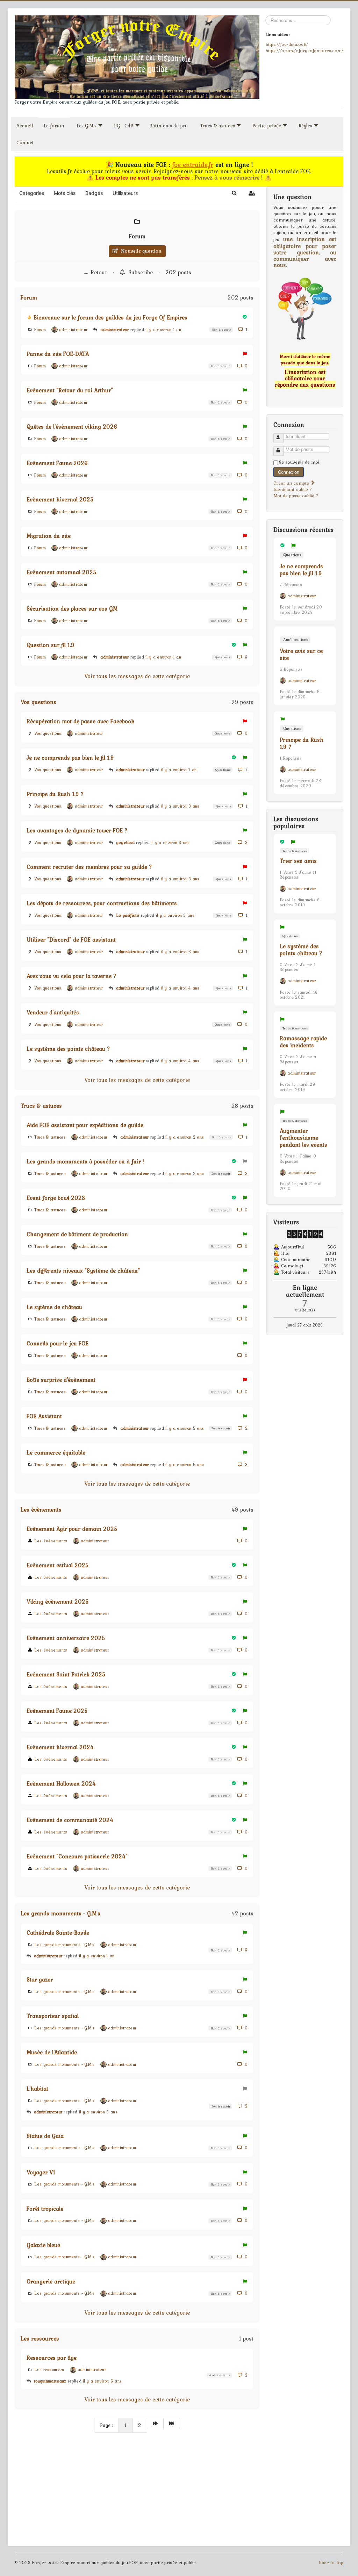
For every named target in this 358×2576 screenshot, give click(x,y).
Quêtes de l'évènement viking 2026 (72, 427)
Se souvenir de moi (299, 462)
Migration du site (49, 536)
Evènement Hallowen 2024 (61, 1783)
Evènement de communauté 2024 (70, 1820)
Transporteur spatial (53, 2016)
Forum (137, 236)
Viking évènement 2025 (58, 1602)
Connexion (289, 472)
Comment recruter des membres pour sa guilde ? (89, 867)
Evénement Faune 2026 (57, 463)
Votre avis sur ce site (301, 654)
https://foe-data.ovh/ (287, 44)
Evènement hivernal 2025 (60, 499)
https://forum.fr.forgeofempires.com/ (304, 50)
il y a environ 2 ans (185, 1137)
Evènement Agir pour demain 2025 (72, 1529)
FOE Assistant (44, 1416)
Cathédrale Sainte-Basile (58, 1933)
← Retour (95, 272)
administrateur (114, 330)
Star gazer (40, 1979)
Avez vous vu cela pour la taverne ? (71, 976)
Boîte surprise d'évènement (61, 1380)
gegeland (125, 843)
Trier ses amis (298, 861)
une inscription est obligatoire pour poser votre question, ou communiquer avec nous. (305, 252)
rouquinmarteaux (50, 2381)
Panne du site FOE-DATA (58, 354)
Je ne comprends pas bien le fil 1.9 (70, 758)
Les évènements (41, 1509)
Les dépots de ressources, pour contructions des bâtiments (102, 903)
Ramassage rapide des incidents (303, 1042)
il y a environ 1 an (163, 330)
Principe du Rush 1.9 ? (55, 794)
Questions (222, 657)
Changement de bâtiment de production (77, 1234)
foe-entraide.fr (193, 165)
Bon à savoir (221, 329)
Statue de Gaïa (45, 2136)
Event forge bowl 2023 (56, 1198)
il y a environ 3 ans (180, 806)
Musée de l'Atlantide (52, 2052)
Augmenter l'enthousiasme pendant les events (303, 1138)
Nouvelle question (140, 251)
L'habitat (37, 2089)
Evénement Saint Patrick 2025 (66, 1674)
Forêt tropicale (45, 2209)
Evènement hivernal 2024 (60, 1747)
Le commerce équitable (56, 1452)
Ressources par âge (52, 2358)
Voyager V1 (41, 2172)
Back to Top (331, 2563)
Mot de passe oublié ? (296, 496)
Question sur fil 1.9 (51, 645)
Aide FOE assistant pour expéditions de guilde (85, 1125)
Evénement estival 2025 (58, 1565)
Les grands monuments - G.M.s (60, 1913)
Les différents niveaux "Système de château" (83, 1271)
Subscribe (139, 272)
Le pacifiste (128, 915)
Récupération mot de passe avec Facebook (80, 721)
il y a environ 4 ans (180, 988)
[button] (234, 193)
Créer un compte (292, 483)
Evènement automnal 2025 (62, 572)
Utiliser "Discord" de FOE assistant (71, 939)
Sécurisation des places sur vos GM (72, 608)
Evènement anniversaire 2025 (66, 1638)
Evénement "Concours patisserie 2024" (77, 1856)
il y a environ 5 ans (185, 1428)
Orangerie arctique (51, 2281)
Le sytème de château (54, 1307)
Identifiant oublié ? (293, 489)
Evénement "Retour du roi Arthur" (70, 390)
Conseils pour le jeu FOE (58, 1343)
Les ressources (40, 2338)
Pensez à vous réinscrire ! (229, 177)
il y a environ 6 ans (102, 2381)
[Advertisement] (137, 2490)
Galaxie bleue (43, 2245)
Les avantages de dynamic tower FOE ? (77, 830)
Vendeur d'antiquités (53, 1012)
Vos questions (38, 702)
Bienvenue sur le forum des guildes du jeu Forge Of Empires (110, 317)
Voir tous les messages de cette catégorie (137, 676)
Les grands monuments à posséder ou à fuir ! (85, 1161)
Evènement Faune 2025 (57, 1711)
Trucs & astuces (41, 1106)
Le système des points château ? (68, 1049)
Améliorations (219, 2375)
